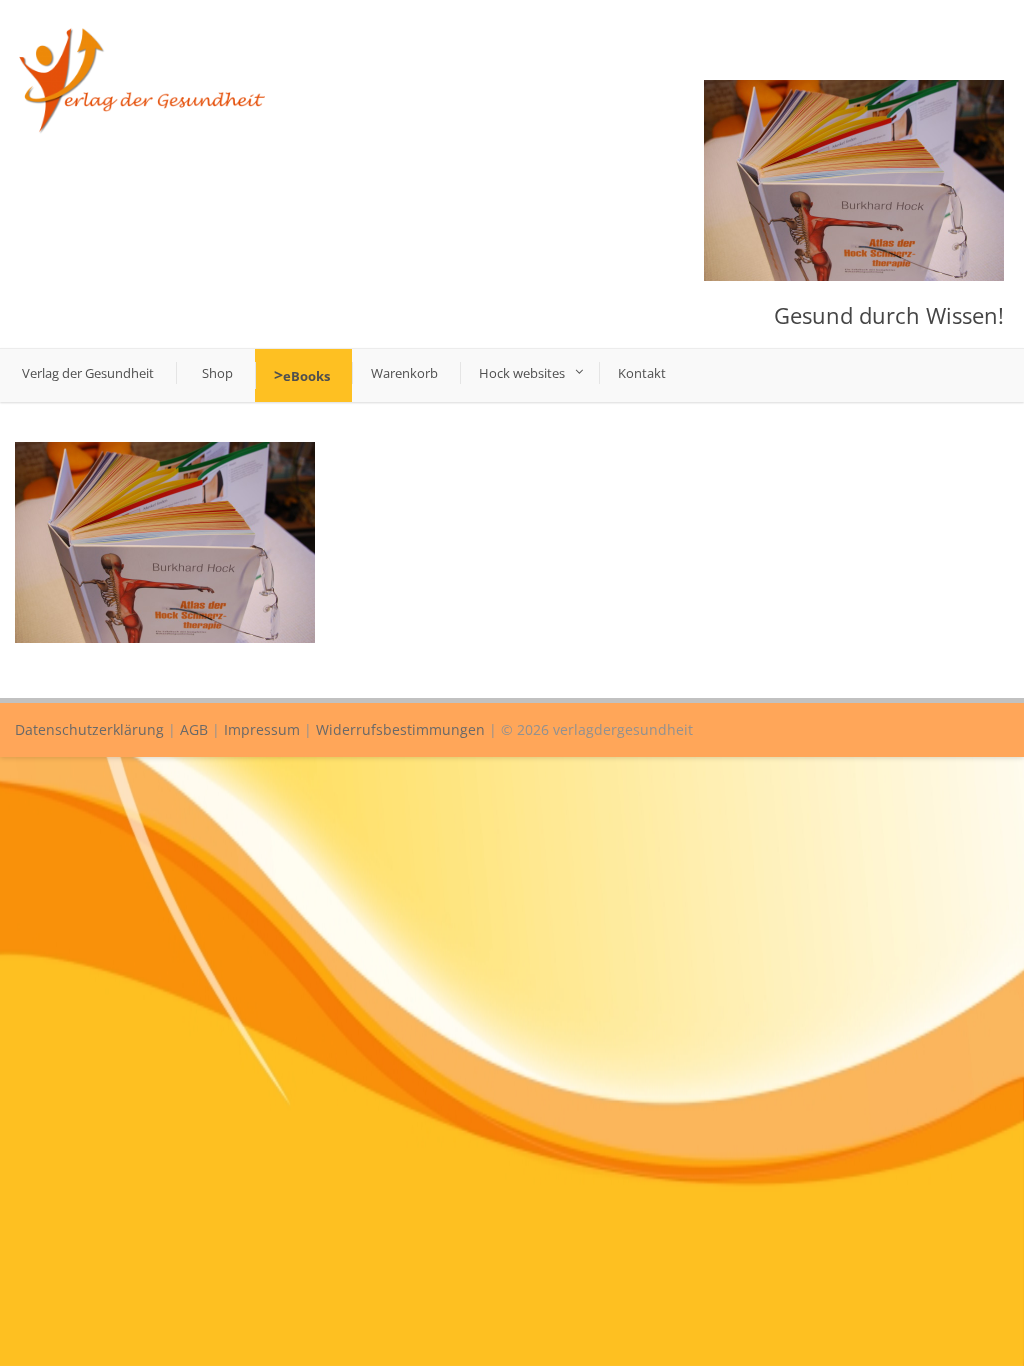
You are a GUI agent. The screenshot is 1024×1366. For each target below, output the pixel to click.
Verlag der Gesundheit (88, 373)
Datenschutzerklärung (89, 729)
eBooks (306, 376)
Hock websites (522, 373)
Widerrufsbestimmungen (400, 729)
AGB (194, 729)
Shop (217, 373)
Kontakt (642, 373)
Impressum (262, 729)
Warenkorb (404, 373)
